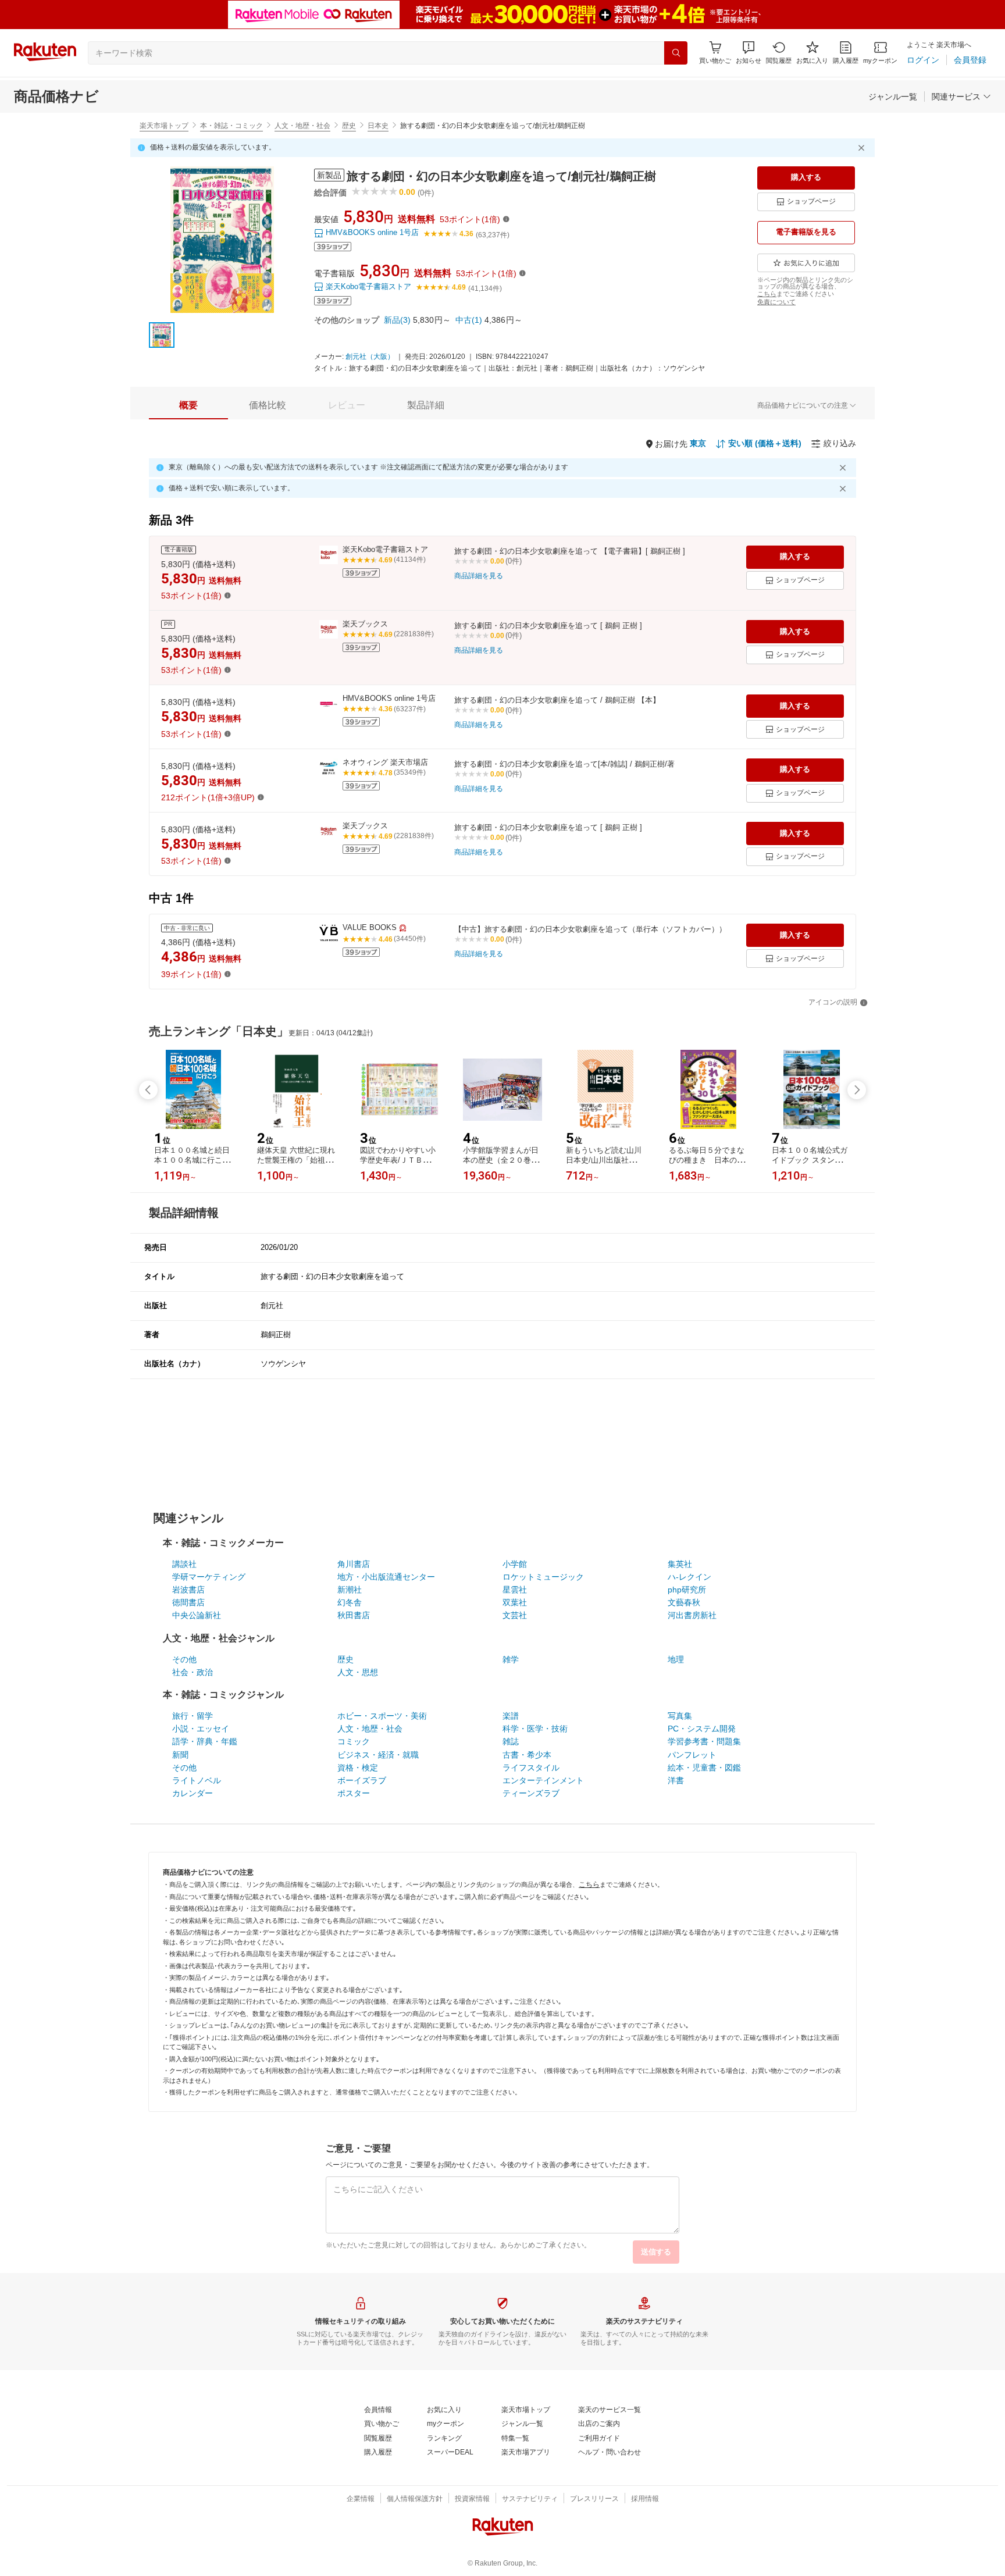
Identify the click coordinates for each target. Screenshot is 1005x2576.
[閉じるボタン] (863, 148)
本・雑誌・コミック (231, 126)
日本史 (378, 126)
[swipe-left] (148, 1090)
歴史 (349, 126)
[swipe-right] (857, 1090)
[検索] (676, 53)
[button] (749, 53)
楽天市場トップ (164, 126)
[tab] (188, 405)
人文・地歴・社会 (302, 126)
